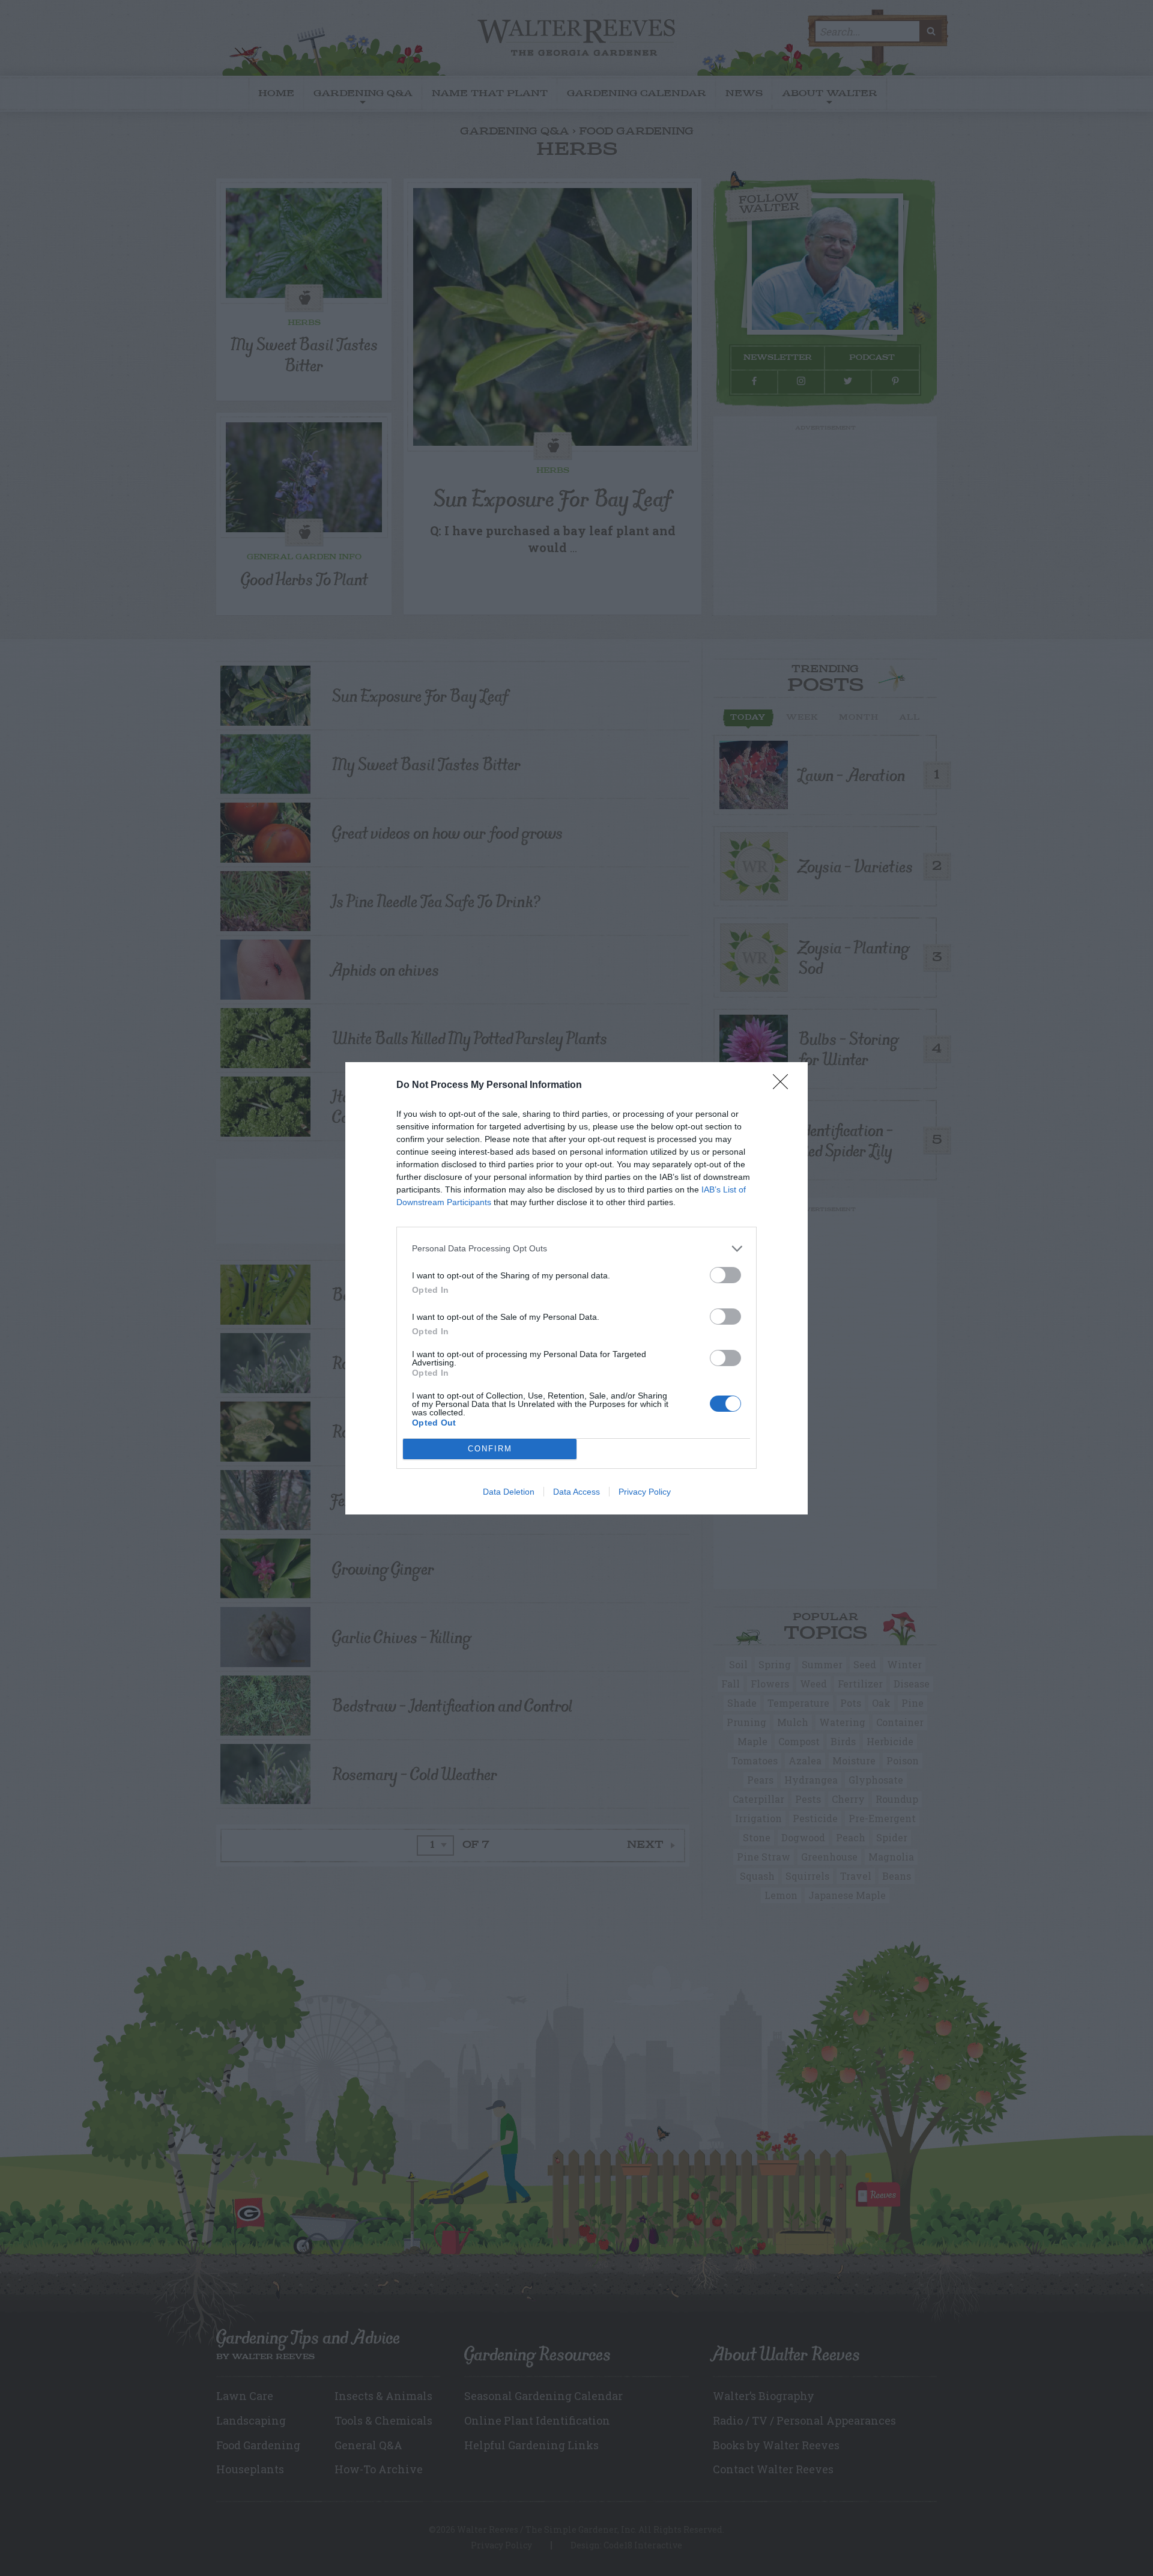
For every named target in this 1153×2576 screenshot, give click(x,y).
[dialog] (576, 1288)
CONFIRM (490, 1449)
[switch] (725, 1275)
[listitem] (576, 1249)
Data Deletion (509, 1492)
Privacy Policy (645, 1492)
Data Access (576, 1492)
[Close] (784, 1086)
